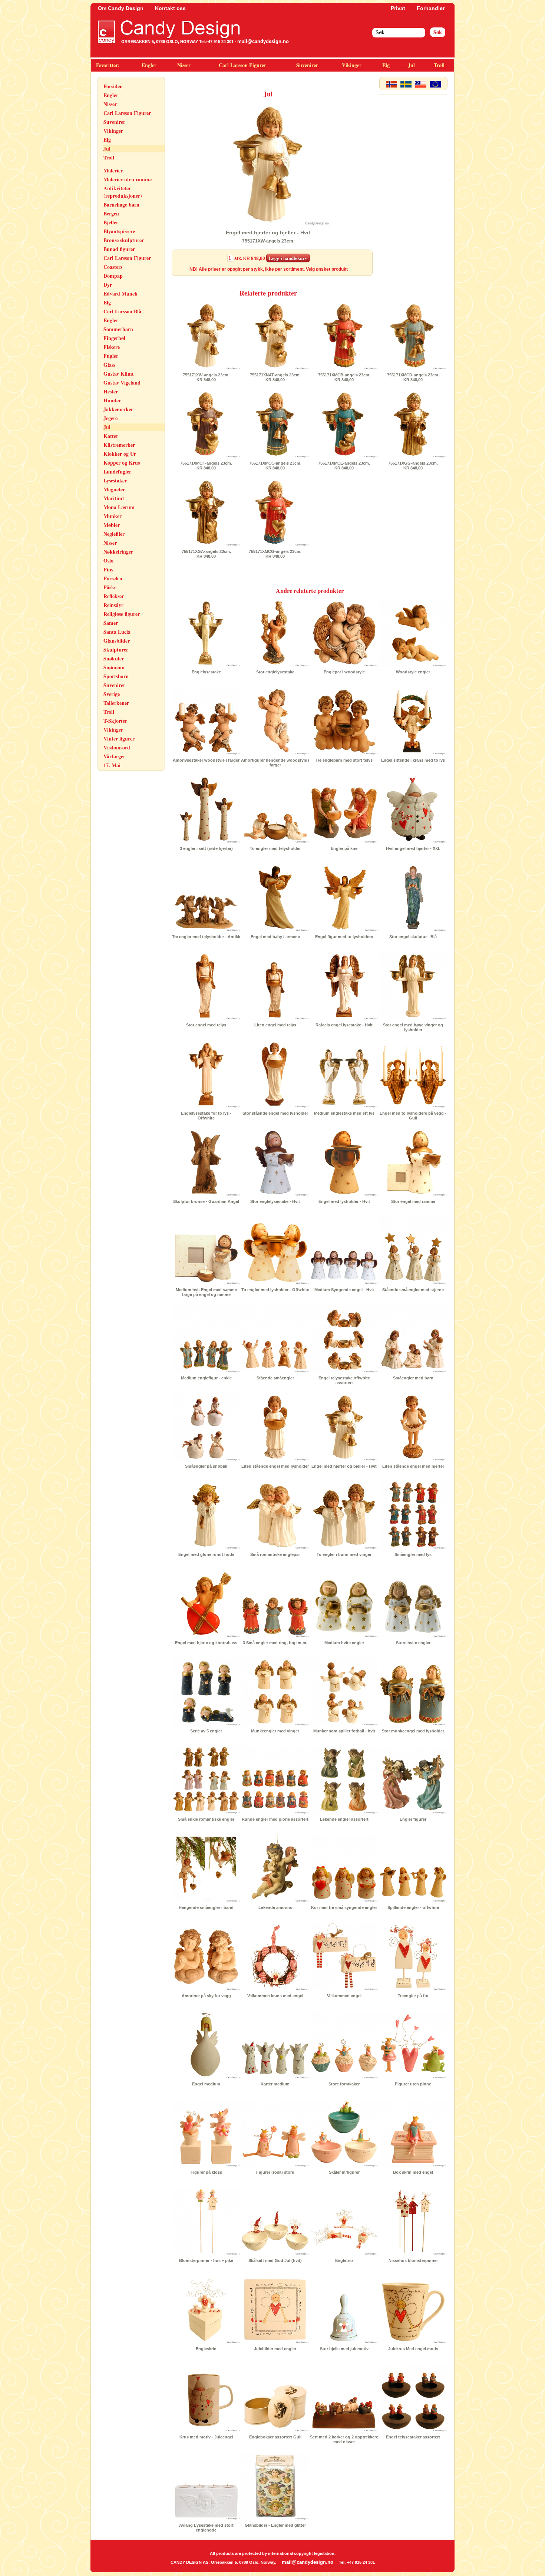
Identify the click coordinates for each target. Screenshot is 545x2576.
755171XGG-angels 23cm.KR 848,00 (413, 466)
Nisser (184, 65)
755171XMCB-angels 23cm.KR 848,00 (344, 377)
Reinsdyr (113, 605)
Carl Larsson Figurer (242, 65)
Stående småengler (275, 1378)
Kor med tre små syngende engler (344, 1907)
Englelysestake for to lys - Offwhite (206, 1116)
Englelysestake (206, 672)
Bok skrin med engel (413, 2172)
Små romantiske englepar (275, 1554)
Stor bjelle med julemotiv (344, 2349)
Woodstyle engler (413, 672)
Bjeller (111, 222)
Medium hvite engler (344, 1643)
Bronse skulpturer (124, 240)
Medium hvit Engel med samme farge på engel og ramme (206, 1292)
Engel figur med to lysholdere (344, 937)
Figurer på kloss (206, 2172)
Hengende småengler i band (206, 1907)
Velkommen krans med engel (275, 1996)
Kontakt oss (170, 8)
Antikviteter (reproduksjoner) (123, 192)
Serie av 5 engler (206, 1731)
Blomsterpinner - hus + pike (206, 2260)
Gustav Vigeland (122, 382)
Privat (398, 8)
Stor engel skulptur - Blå (413, 937)
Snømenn (114, 667)
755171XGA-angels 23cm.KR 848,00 (206, 554)
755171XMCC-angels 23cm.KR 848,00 (275, 466)
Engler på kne (344, 848)
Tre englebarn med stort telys (344, 760)
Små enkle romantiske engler (206, 1819)
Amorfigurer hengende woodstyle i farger (275, 763)
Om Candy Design (121, 8)
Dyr (108, 285)
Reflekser (114, 596)
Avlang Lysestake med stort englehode (206, 2528)
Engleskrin (206, 2349)
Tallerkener (116, 703)
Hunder (112, 400)
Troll (439, 65)
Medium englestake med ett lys (344, 1113)
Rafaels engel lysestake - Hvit (344, 1025)
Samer (111, 623)
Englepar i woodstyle (344, 672)
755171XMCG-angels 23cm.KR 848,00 (275, 554)
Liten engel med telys (275, 1025)
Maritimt (114, 498)
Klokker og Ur (120, 454)
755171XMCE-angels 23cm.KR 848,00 (344, 466)
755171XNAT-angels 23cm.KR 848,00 (275, 377)
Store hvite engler (413, 1643)
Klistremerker (119, 445)
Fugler (111, 356)
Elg (386, 65)
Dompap (113, 276)
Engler (149, 65)
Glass (109, 365)
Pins (108, 569)
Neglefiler (114, 534)
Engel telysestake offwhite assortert (344, 1380)
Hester (111, 391)
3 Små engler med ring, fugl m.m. (275, 1643)
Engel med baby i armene (275, 937)
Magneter (114, 489)
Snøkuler (114, 658)
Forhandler (431, 8)
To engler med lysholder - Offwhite (275, 1290)
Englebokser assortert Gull (275, 2437)
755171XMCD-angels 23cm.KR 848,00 (413, 377)
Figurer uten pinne (413, 2084)
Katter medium (275, 2084)
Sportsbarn (116, 676)
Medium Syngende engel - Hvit (344, 1290)
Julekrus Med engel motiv (413, 2349)
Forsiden (113, 86)
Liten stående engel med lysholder (275, 1466)
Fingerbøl (114, 338)
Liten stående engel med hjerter (413, 1466)
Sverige (112, 694)
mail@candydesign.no (263, 41)
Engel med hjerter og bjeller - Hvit (344, 1466)
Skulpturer (116, 649)
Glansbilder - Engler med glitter (275, 2525)
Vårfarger (114, 756)
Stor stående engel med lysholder (275, 1113)
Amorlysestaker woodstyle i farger (206, 760)
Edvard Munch (120, 293)
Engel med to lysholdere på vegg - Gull (413, 1116)
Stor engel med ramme (413, 1201)
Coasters (113, 267)
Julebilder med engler (275, 2349)
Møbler (112, 525)
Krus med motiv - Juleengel (206, 2437)
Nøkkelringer (118, 552)
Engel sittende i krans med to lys (413, 760)
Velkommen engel (344, 1996)
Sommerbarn (118, 329)
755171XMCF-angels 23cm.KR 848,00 (206, 466)
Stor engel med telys (206, 1025)
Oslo (108, 560)
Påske (110, 587)
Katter (111, 436)
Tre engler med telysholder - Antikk (206, 937)
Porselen (113, 578)
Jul (411, 65)
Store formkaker (344, 2084)
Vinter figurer (119, 738)
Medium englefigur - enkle (206, 1378)
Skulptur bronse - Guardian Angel (206, 1201)
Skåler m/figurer (344, 2172)
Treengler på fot (413, 1996)
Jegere (110, 418)
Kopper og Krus (122, 463)
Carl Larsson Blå (122, 311)
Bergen (111, 213)
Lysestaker (115, 480)
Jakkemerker (118, 409)
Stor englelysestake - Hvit (275, 1201)
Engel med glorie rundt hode (206, 1554)
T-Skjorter (115, 721)
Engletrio (344, 2260)
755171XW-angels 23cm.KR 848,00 (206, 377)
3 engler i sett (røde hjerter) (206, 848)
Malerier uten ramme (128, 179)
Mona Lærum (119, 507)
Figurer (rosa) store (275, 2172)
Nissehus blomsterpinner (413, 2260)
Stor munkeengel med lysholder (413, 1731)
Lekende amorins (275, 1907)
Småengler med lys (413, 1554)
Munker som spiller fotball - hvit (344, 1731)
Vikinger (352, 65)
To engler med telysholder (275, 848)
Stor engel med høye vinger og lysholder (413, 1027)
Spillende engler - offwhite (413, 1907)
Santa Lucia (117, 632)
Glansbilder (117, 641)
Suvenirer (307, 65)
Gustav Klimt (119, 374)
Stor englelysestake (275, 672)
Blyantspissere (119, 231)
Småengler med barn (413, 1378)
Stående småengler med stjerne (413, 1290)
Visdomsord (117, 747)
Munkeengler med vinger (275, 1731)
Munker (113, 516)
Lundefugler (117, 471)
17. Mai (112, 765)
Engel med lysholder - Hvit (344, 1201)
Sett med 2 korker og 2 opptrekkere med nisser (344, 2439)
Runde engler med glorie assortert (275, 1819)
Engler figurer (413, 1819)
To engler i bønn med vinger (344, 1554)
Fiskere (112, 347)
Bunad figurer (119, 249)
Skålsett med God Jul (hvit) (275, 2260)
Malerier (113, 170)
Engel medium (206, 2084)
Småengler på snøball (206, 1466)
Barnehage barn (121, 205)
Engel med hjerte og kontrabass (206, 1643)
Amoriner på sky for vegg (206, 1996)
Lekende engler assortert (344, 1819)
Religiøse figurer (122, 614)
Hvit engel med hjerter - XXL (413, 848)
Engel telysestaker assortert (413, 2437)
